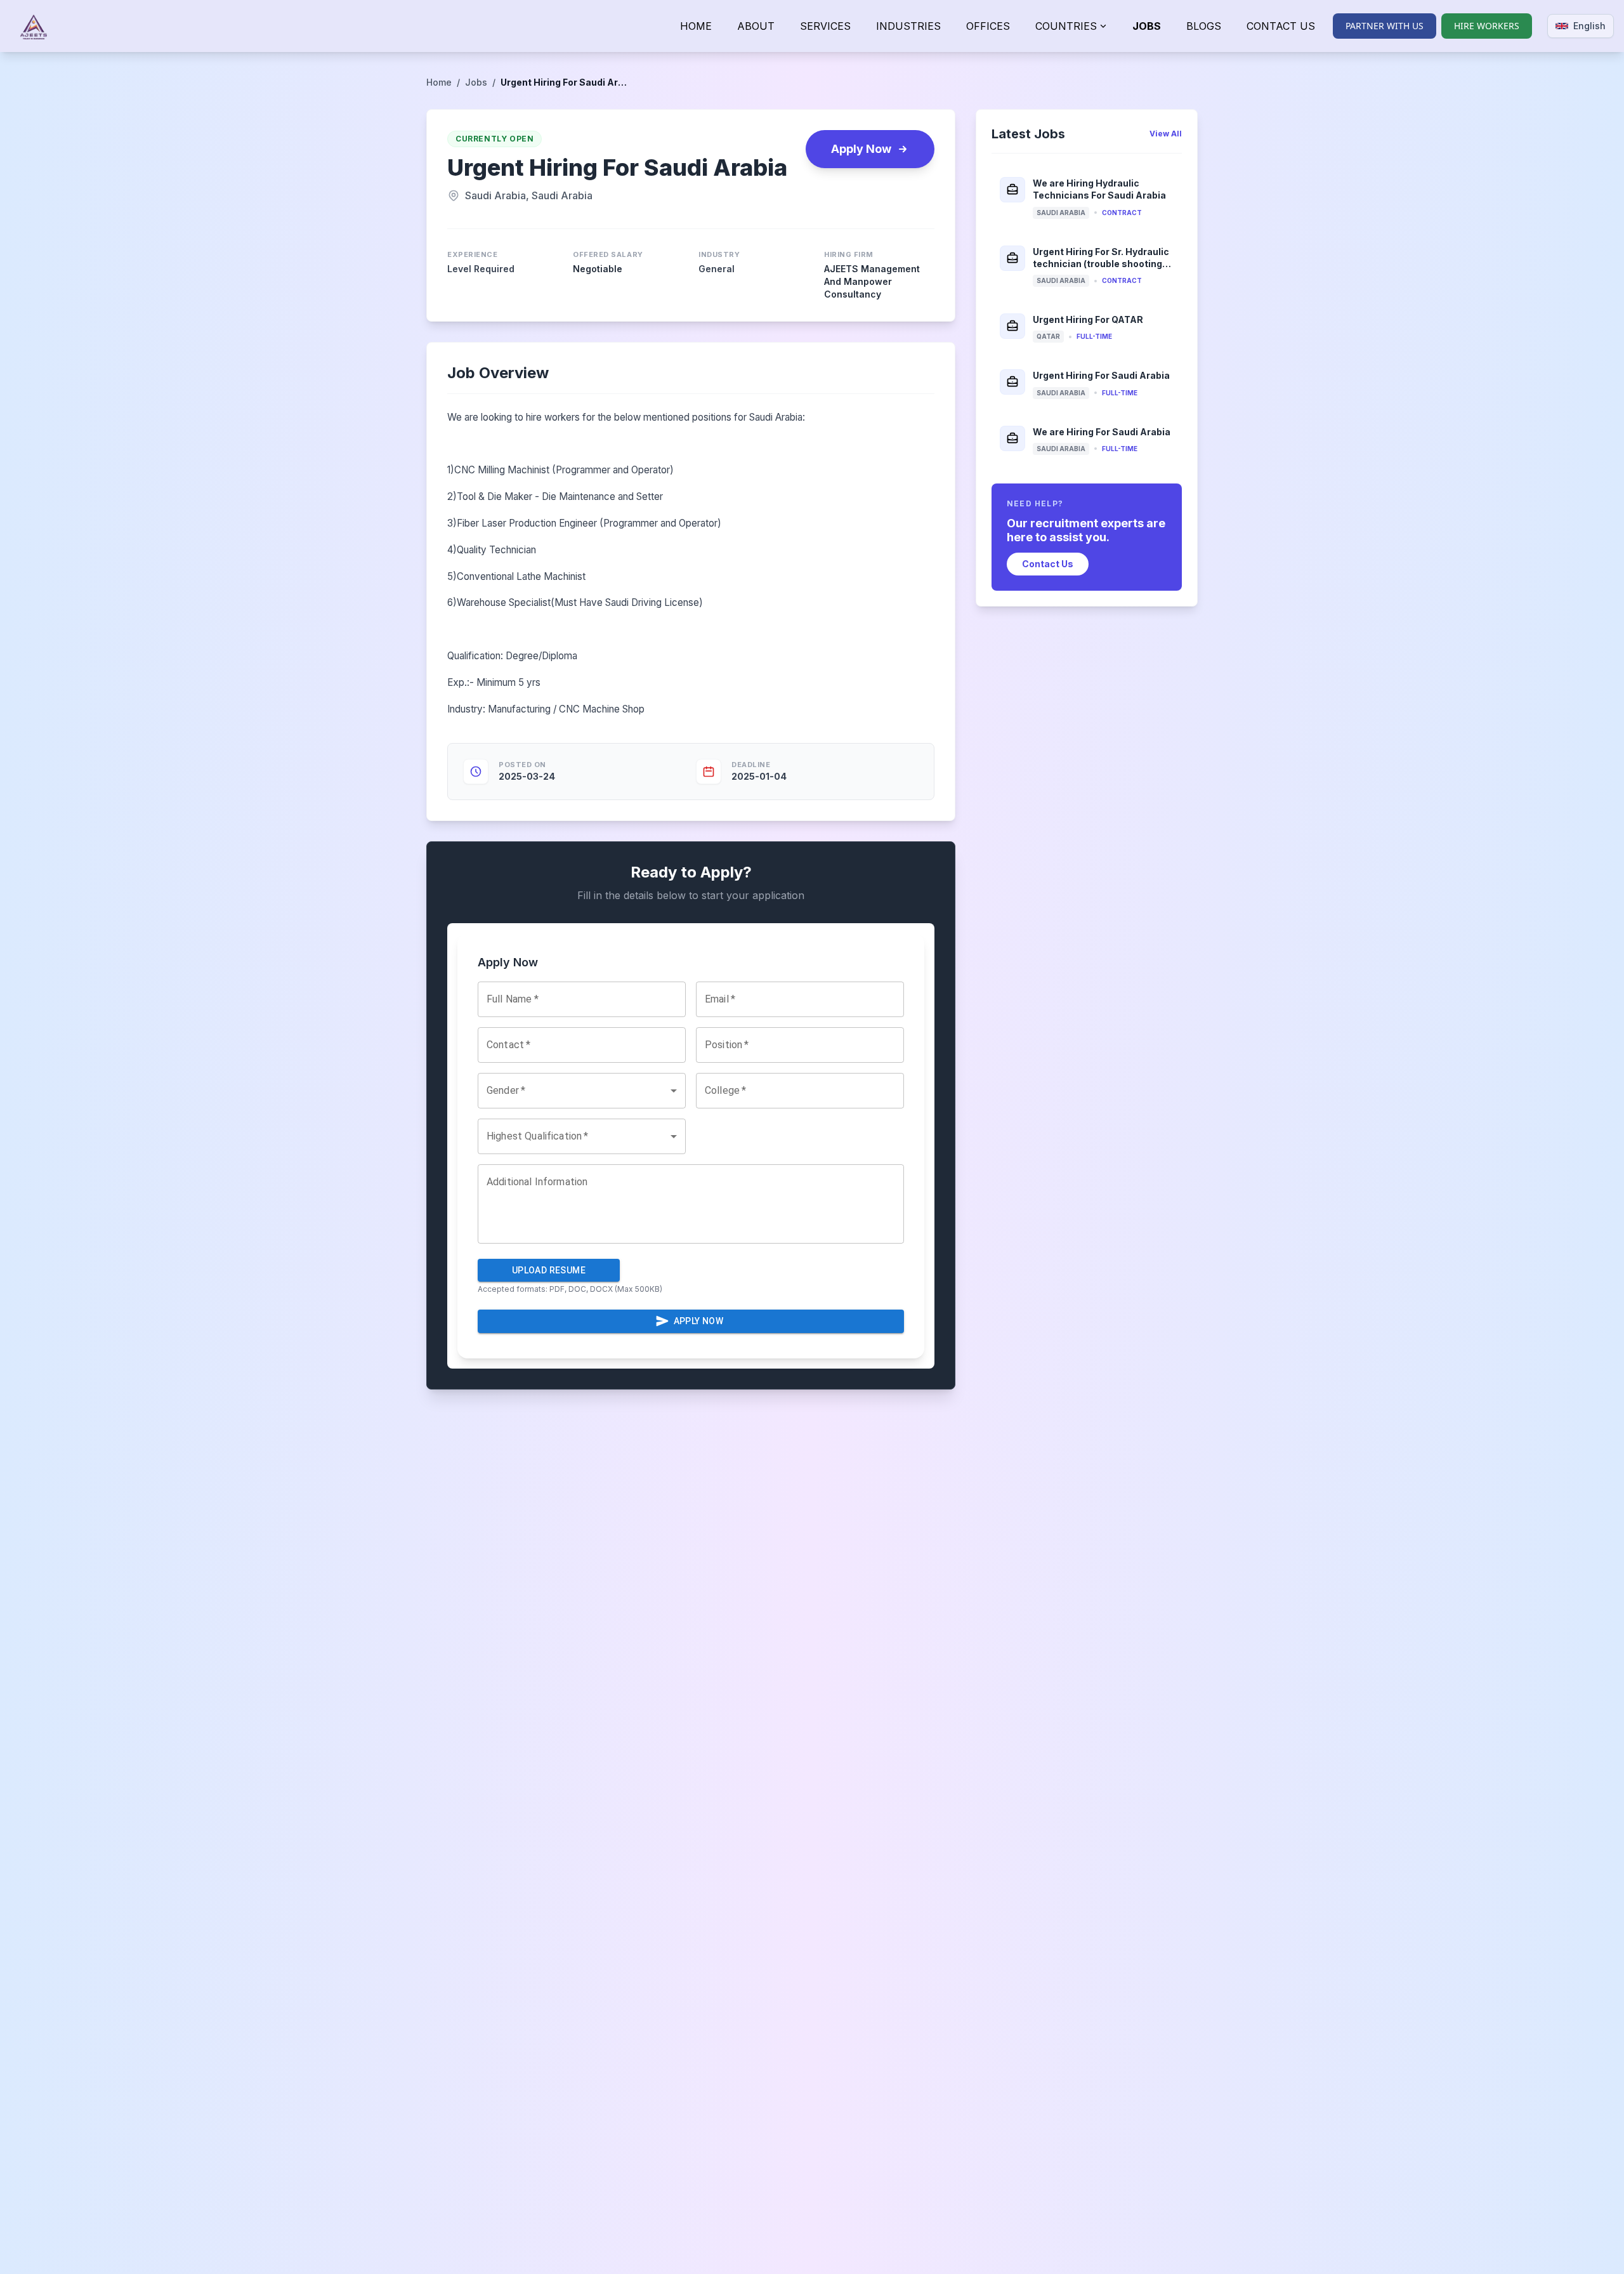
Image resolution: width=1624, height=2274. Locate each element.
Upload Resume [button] (549, 1270)
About (756, 26)
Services (825, 26)
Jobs (1147, 26)
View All (1166, 134)
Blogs (1204, 26)
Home (696, 26)
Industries (908, 26)
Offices (988, 26)
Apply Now (861, 149)
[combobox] (582, 1091)
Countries (1066, 26)
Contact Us (1281, 26)
